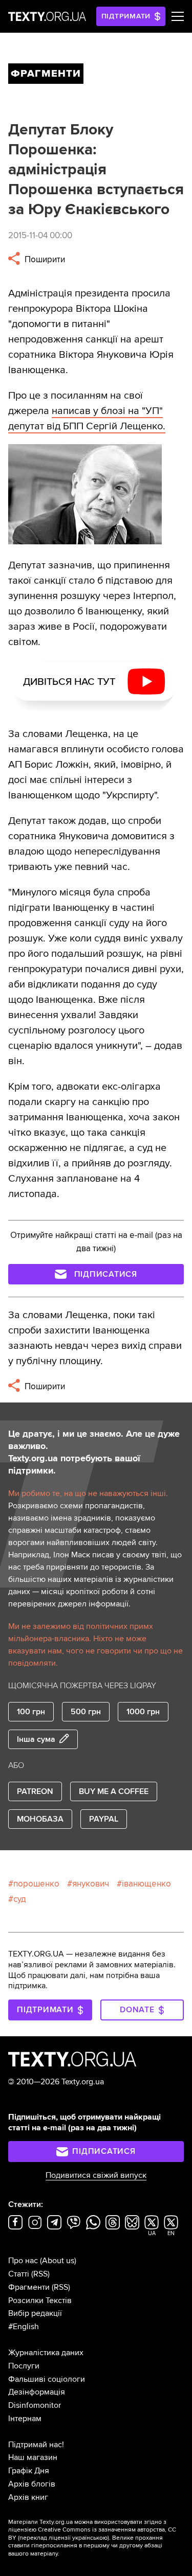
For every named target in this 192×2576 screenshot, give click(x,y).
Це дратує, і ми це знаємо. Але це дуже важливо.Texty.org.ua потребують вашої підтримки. (94, 1452)
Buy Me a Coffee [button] (114, 1791)
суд (20, 1899)
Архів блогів (32, 2484)
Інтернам (25, 2419)
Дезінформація (37, 2392)
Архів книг (28, 2497)
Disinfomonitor (35, 2405)
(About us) (58, 2261)
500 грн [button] (86, 1712)
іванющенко (146, 1884)
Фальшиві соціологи (47, 2379)
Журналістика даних (46, 2353)
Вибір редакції (35, 2313)
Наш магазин (33, 2457)
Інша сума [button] (36, 1739)
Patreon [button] (35, 1791)
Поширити (44, 259)
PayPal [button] (104, 1819)
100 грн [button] (31, 1712)
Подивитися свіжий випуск (96, 2175)
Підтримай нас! (36, 2445)
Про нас (23, 2261)
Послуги (24, 2366)
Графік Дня (29, 2471)
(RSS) (40, 2274)
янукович (91, 1884)
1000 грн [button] (143, 1712)
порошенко (36, 1884)
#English (24, 2327)
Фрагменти (29, 2287)
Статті (19, 2274)
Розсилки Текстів (40, 2301)
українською (90, 2538)
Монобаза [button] (40, 1819)
